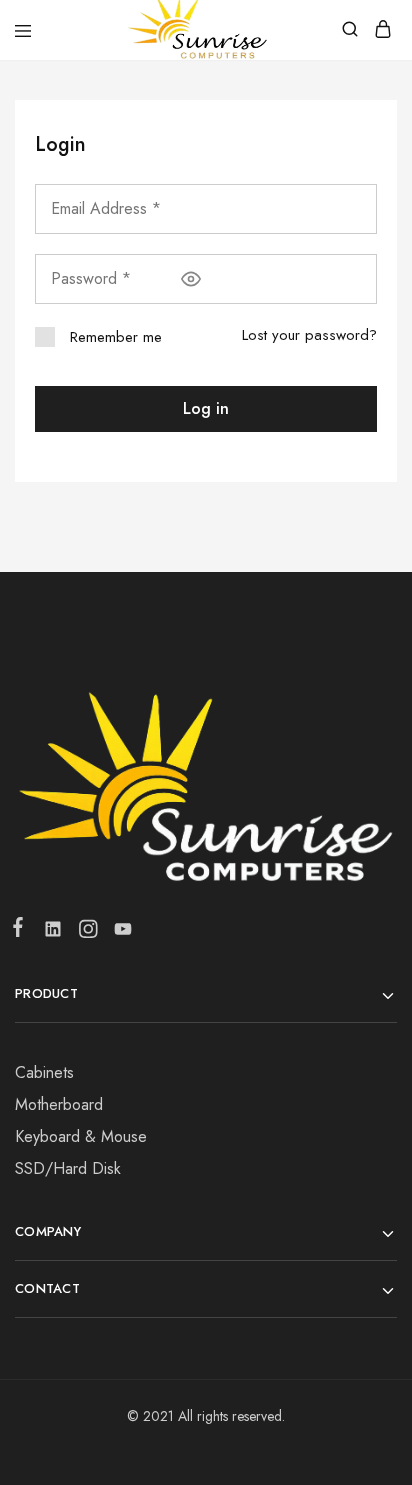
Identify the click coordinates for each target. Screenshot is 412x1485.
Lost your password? (309, 335)
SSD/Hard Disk (68, 1168)
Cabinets (44, 1072)
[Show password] (191, 279)
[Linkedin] (52, 933)
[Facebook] (22, 931)
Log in (206, 408)
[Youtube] (119, 933)
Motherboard (59, 1104)
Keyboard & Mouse (81, 1136)
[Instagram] (87, 933)
